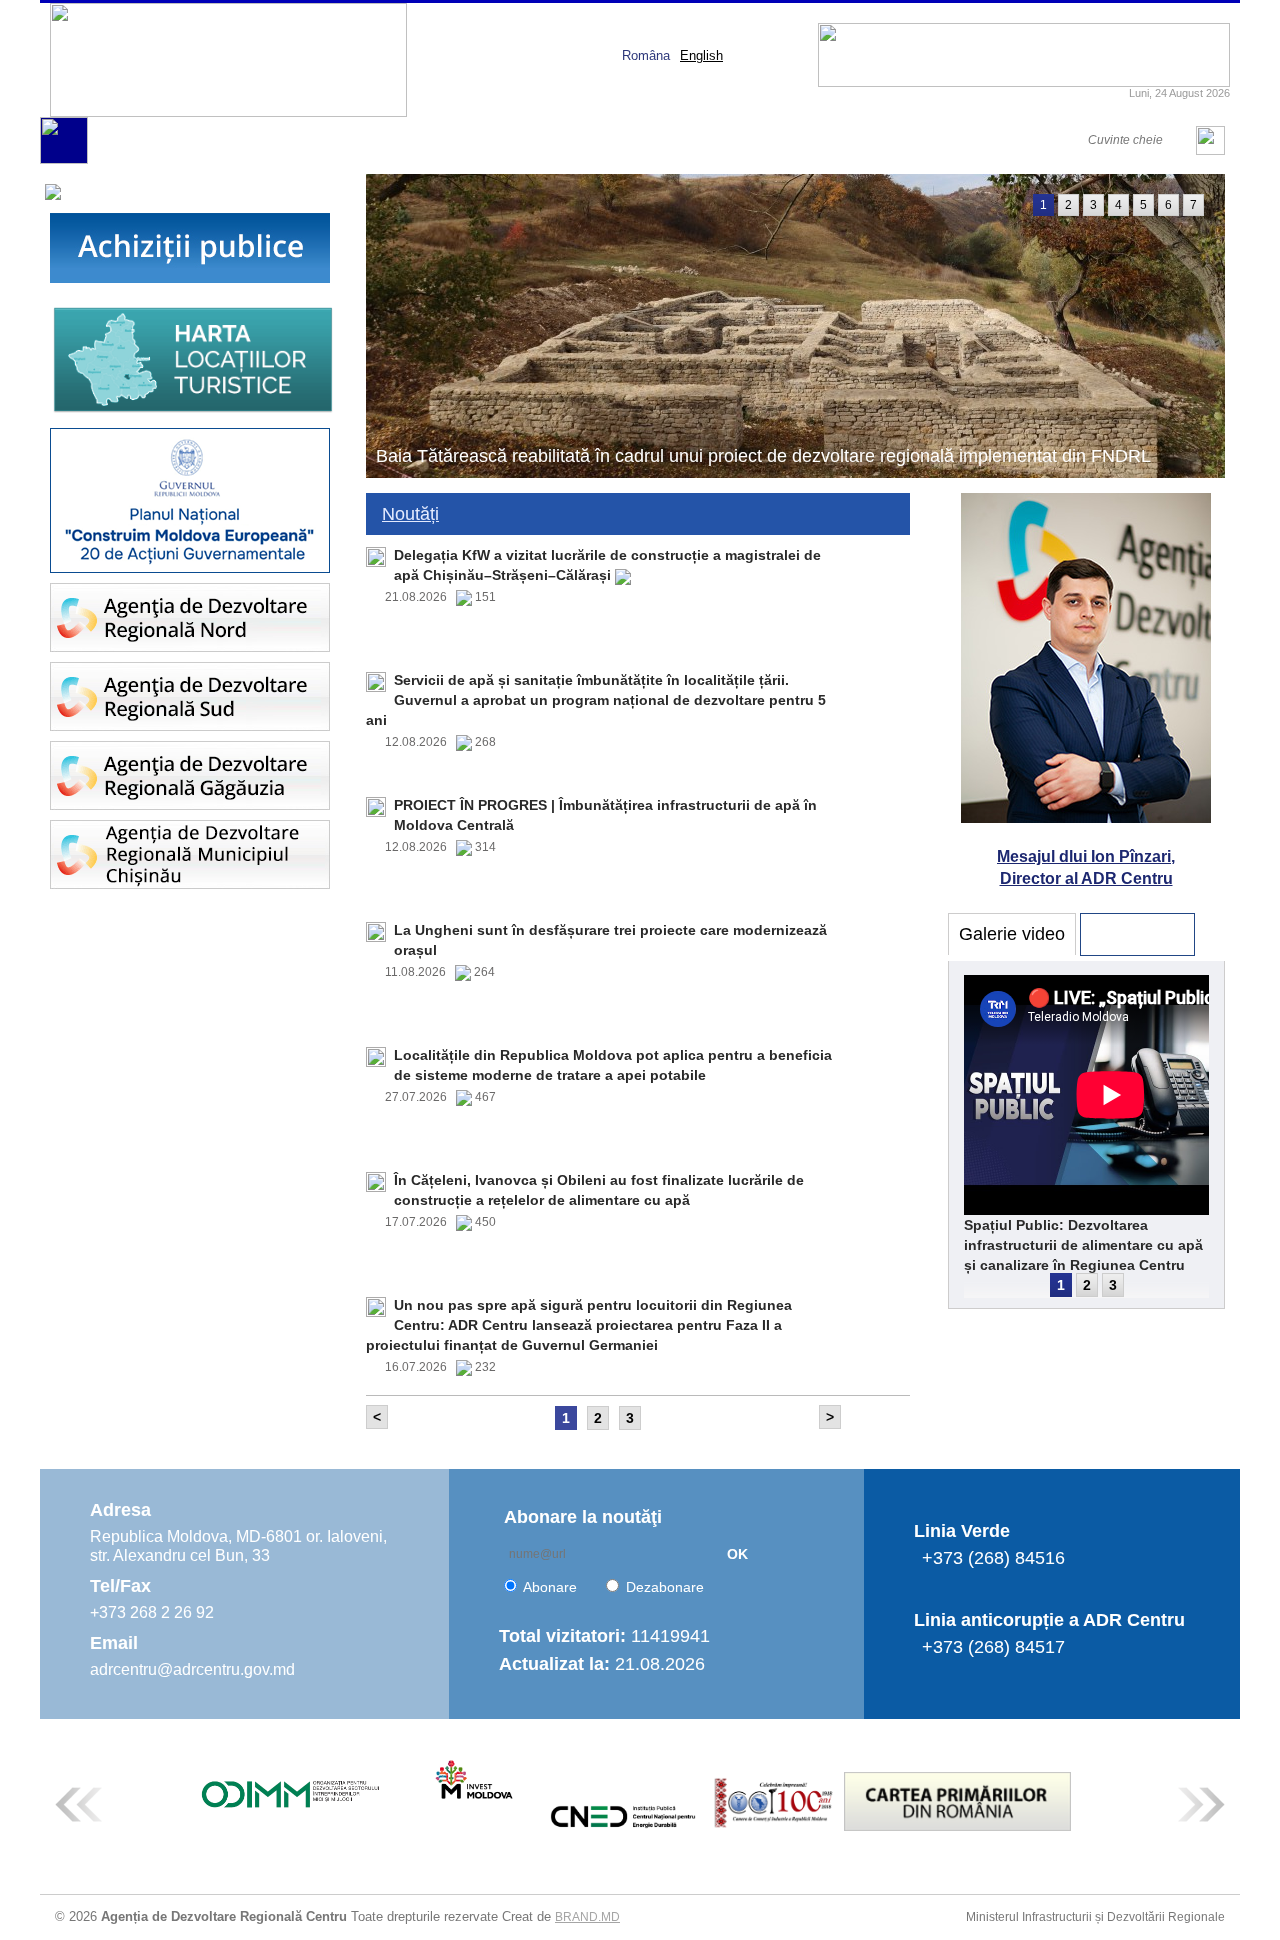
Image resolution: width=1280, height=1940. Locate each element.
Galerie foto (1137, 934)
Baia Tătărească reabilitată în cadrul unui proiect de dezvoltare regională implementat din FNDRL (763, 456)
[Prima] (64, 159)
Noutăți (410, 514)
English (701, 55)
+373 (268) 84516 (993, 1558)
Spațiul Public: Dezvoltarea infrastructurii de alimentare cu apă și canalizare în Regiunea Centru (1083, 1245)
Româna (646, 55)
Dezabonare (665, 1587)
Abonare (550, 1587)
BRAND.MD (587, 1917)
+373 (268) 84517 (993, 1647)
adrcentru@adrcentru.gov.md (192, 1669)
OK (737, 1554)
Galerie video (1012, 934)
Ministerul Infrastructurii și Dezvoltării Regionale (1095, 1917)
